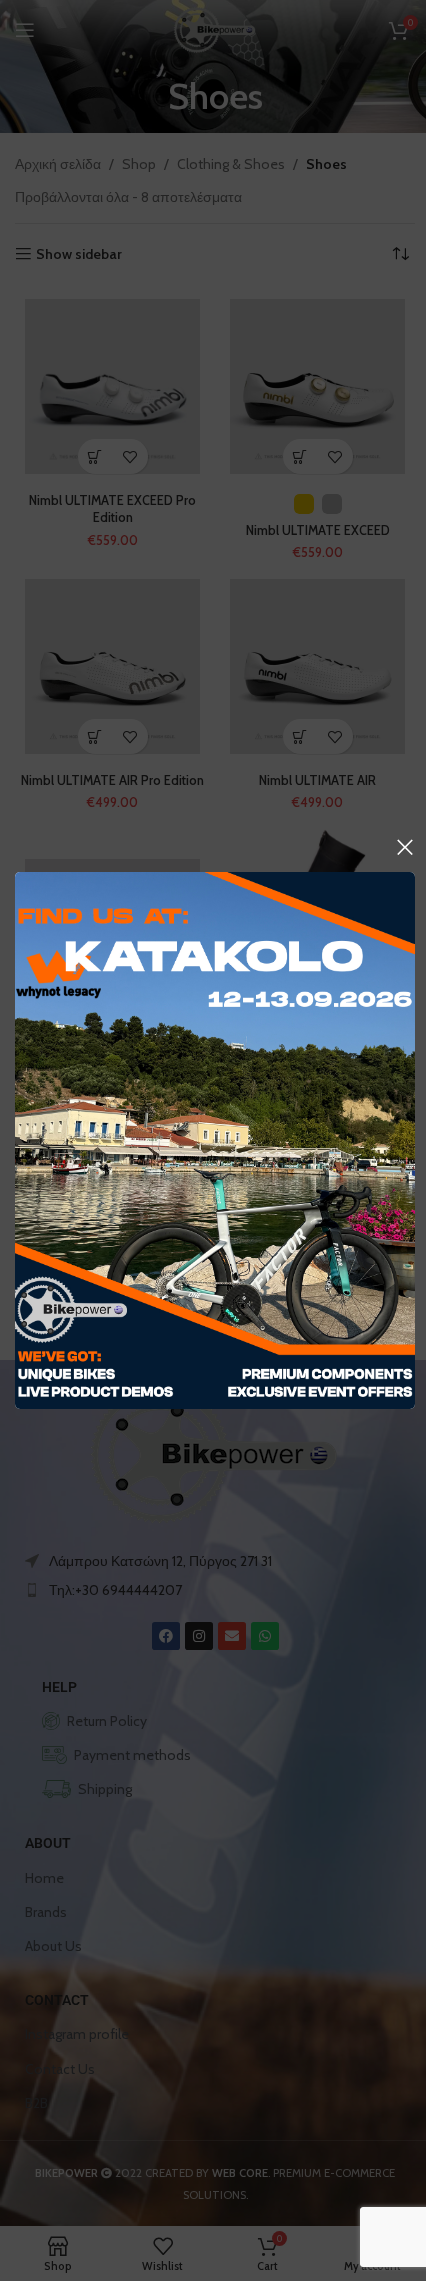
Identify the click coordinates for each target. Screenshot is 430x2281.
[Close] (405, 847)
